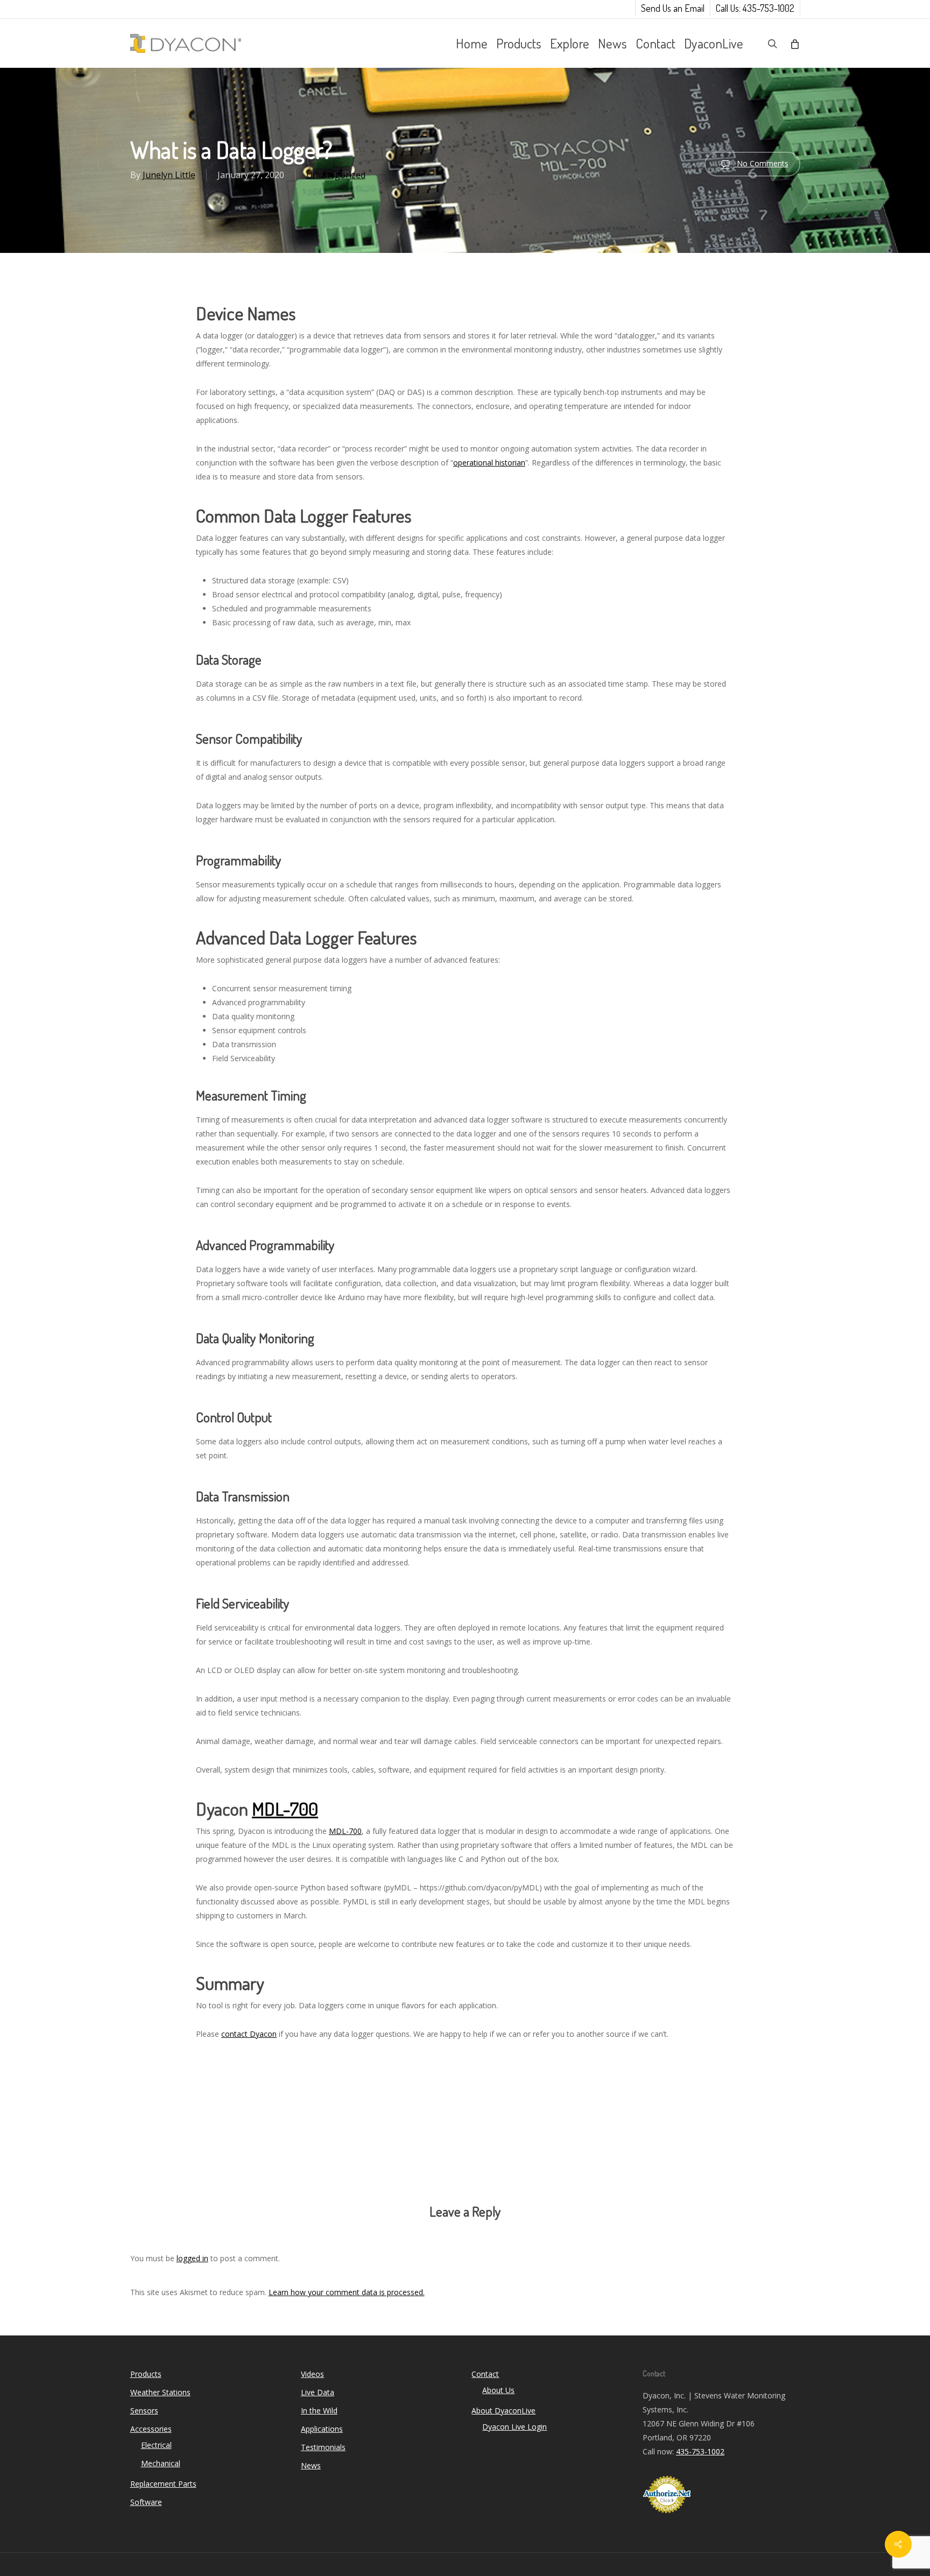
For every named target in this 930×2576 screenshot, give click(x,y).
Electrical (156, 2445)
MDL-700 (285, 1808)
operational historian (489, 463)
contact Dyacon (249, 2034)
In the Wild (319, 2411)
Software (146, 2502)
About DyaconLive (503, 2411)
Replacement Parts (163, 2484)
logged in (192, 2258)
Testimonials (323, 2447)
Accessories (151, 2429)
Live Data (318, 2392)
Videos (312, 2374)
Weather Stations (160, 2392)
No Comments (762, 163)
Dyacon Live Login (515, 2427)
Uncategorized (336, 175)
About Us (498, 2390)
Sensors (144, 2411)
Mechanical (161, 2463)
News (311, 2465)
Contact (485, 2374)
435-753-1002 (700, 2451)
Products (146, 2374)
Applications (322, 2429)
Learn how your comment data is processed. (347, 2292)
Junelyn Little (169, 175)
